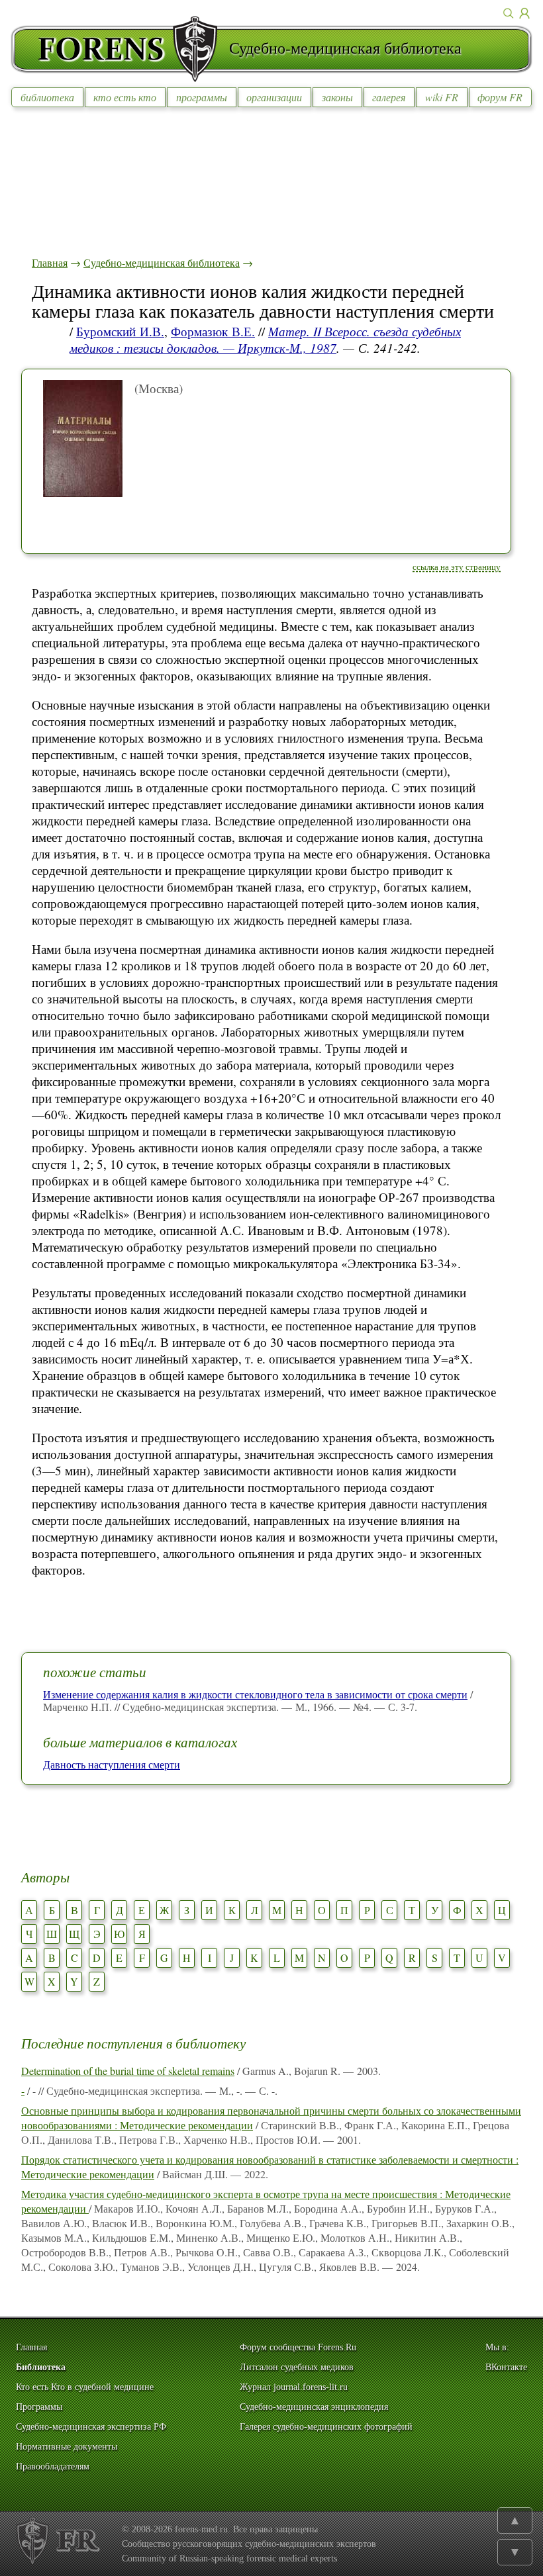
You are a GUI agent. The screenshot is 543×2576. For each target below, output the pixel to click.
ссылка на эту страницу (457, 567)
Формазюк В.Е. (213, 331)
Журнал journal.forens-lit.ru (294, 2387)
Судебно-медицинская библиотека (162, 262)
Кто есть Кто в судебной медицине (85, 2387)
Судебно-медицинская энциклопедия (314, 2407)
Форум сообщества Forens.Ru (298, 2347)
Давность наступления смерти (112, 1764)
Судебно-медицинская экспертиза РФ (91, 2427)
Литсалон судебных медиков (297, 2367)
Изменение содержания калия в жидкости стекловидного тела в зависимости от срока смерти (255, 1694)
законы (337, 97)
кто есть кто (125, 97)
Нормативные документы (67, 2447)
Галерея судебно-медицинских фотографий (326, 2427)
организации (274, 97)
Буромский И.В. (120, 331)
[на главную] (120, 49)
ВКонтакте (506, 2367)
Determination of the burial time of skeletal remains (128, 2071)
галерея (389, 97)
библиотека (47, 97)
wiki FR (442, 97)
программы (202, 97)
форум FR (500, 97)
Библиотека (41, 2367)
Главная (50, 262)
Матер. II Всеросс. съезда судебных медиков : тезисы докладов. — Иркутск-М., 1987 (265, 340)
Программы (39, 2407)
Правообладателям (53, 2466)
